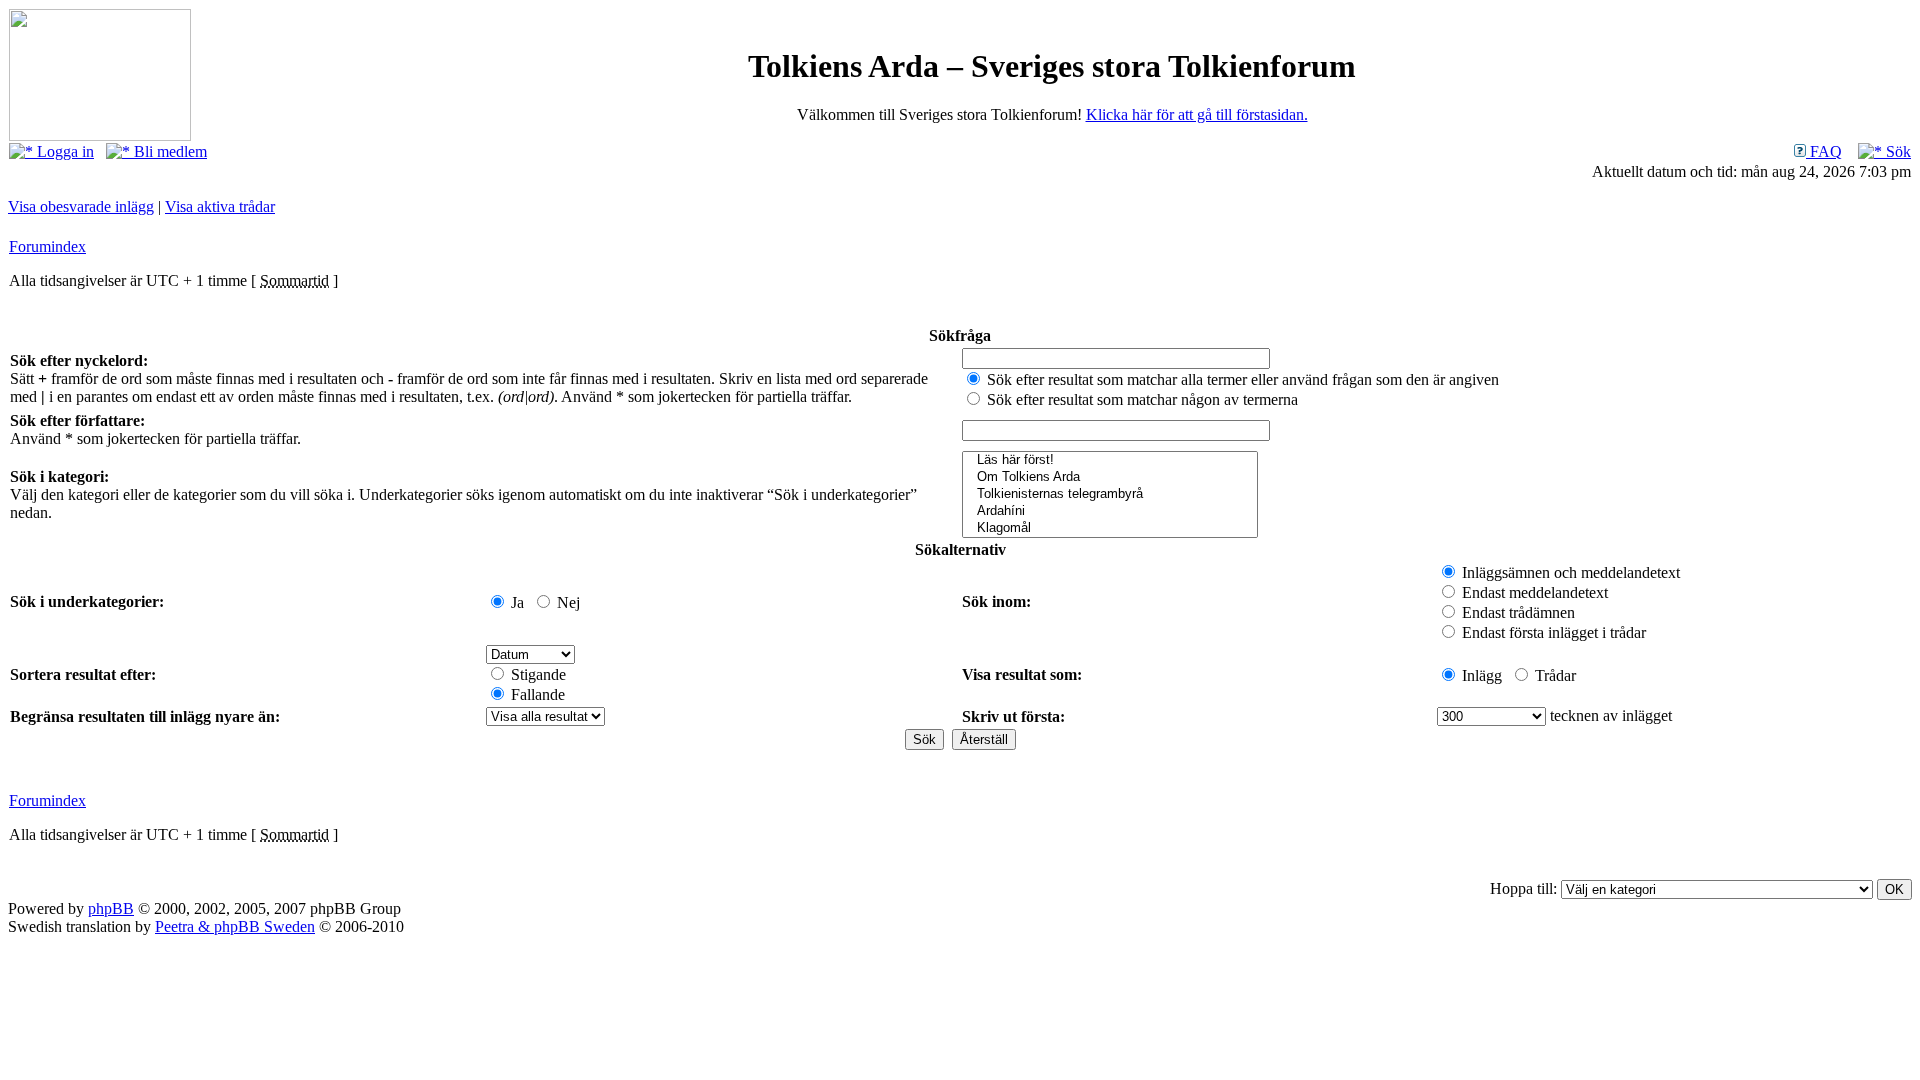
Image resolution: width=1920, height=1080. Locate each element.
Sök (1896, 151)
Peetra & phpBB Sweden (235, 926)
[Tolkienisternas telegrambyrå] (1110, 494)
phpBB (111, 908)
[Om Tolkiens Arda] (1110, 477)
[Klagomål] (1110, 528)
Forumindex (47, 246)
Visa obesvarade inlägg (81, 206)
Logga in (63, 151)
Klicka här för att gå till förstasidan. (1197, 114)
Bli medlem (168, 151)
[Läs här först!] (1110, 460)
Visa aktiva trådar (220, 206)
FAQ (1824, 151)
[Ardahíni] (1110, 511)
